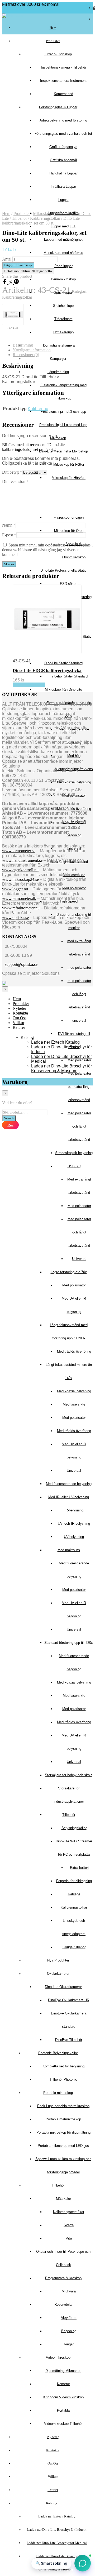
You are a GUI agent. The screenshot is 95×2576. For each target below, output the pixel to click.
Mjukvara (69, 2291)
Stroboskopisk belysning (74, 1153)
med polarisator (79, 968)
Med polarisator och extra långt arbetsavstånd (79, 1087)
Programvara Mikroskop (63, 2278)
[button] (83, 2563)
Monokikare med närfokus (63, 253)
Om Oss (53, 2463)
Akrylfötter (69, 2318)
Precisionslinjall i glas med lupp (63, 425)
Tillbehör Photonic (63, 2079)
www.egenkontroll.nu (20, 870)
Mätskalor (63, 2199)
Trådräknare (63, 319)
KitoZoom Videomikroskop (63, 2397)
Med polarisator (74, 888)
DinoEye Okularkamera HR (69, 2000)
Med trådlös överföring (74, 809)
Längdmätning (58, 372)
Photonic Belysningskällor (58, 2053)
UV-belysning (74, 1537)
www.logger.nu (15, 889)
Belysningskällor (74, 1828)
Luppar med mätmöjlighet (63, 239)
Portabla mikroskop (58, 2093)
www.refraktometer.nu (21, 908)
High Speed (69, 901)
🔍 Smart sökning (51, 2563)
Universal (79, 1259)
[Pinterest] (16, 283)
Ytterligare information (32, 350)
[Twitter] (11, 283)
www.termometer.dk (19, 898)
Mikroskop (58, 438)
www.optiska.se (15, 917)
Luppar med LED (63, 226)
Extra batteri (79, 1868)
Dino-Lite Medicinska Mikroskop (63, 451)
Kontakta (53, 2450)
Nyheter (53, 2437)
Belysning (69, 2331)
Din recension (15, 481)
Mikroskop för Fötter (69, 465)
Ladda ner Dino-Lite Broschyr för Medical (57, 2543)
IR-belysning (74, 1510)
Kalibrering (38, 409)
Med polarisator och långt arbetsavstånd (79, 1126)
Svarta (69, 2225)
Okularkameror (58, 1974)
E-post (9, 535)
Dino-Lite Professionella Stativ (63, 570)
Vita (69, 2238)
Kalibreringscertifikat (69, 2212)
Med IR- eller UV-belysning (69, 1497)
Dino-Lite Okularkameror (63, 1987)
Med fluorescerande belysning (69, 1484)
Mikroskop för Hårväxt (69, 478)
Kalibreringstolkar (74, 1907)
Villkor (53, 2477)
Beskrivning (23, 345)
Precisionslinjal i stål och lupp (63, 412)
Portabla (63, 2410)
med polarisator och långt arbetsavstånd (79, 994)
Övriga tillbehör (74, 1947)
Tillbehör (69, 1815)
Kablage (74, 1894)
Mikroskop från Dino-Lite (63, 690)
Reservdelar (63, 2305)
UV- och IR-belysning (74, 1523)
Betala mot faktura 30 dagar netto (28, 271)
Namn (9, 525)
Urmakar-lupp (63, 332)
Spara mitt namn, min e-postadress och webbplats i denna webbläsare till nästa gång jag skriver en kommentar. (47, 550)
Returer (53, 2490)
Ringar (69, 2344)
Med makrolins (69, 1550)
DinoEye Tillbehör (69, 2040)
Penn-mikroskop (63, 279)
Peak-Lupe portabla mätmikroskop (63, 2106)
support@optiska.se (21, 964)
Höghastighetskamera (58, 345)
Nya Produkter (58, 1960)
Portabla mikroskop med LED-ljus (63, 2146)
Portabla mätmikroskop (63, 2119)
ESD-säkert (69, 584)
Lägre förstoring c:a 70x (69, 1272)
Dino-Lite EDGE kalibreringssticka (47, 670)
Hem (53, 28)
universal (79, 1020)
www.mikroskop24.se (20, 879)
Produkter (53, 41)
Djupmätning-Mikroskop (63, 2371)
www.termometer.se (19, 851)
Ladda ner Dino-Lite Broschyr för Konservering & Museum (61, 1068)
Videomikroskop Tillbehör (63, 2424)
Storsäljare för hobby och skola (69, 1775)
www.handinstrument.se (22, 860)
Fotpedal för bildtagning (74, 1881)
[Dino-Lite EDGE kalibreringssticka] (13, 315)
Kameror (63, 2384)
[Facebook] (5, 283)
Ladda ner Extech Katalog (57, 2516)
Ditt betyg (12, 472)
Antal (7, 259)
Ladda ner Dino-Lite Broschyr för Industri (57, 2530)
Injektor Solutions (43, 973)
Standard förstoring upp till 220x (69, 1643)
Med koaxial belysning (74, 782)
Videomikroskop (58, 2357)
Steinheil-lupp (63, 306)
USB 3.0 (74, 1166)
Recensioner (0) (26, 355)
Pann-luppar (63, 266)
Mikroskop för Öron (69, 531)
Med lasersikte (74, 1404)
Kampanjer (58, 359)
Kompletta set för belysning (63, 2066)
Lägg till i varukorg (29, 685)
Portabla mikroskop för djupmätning (63, 2132)
